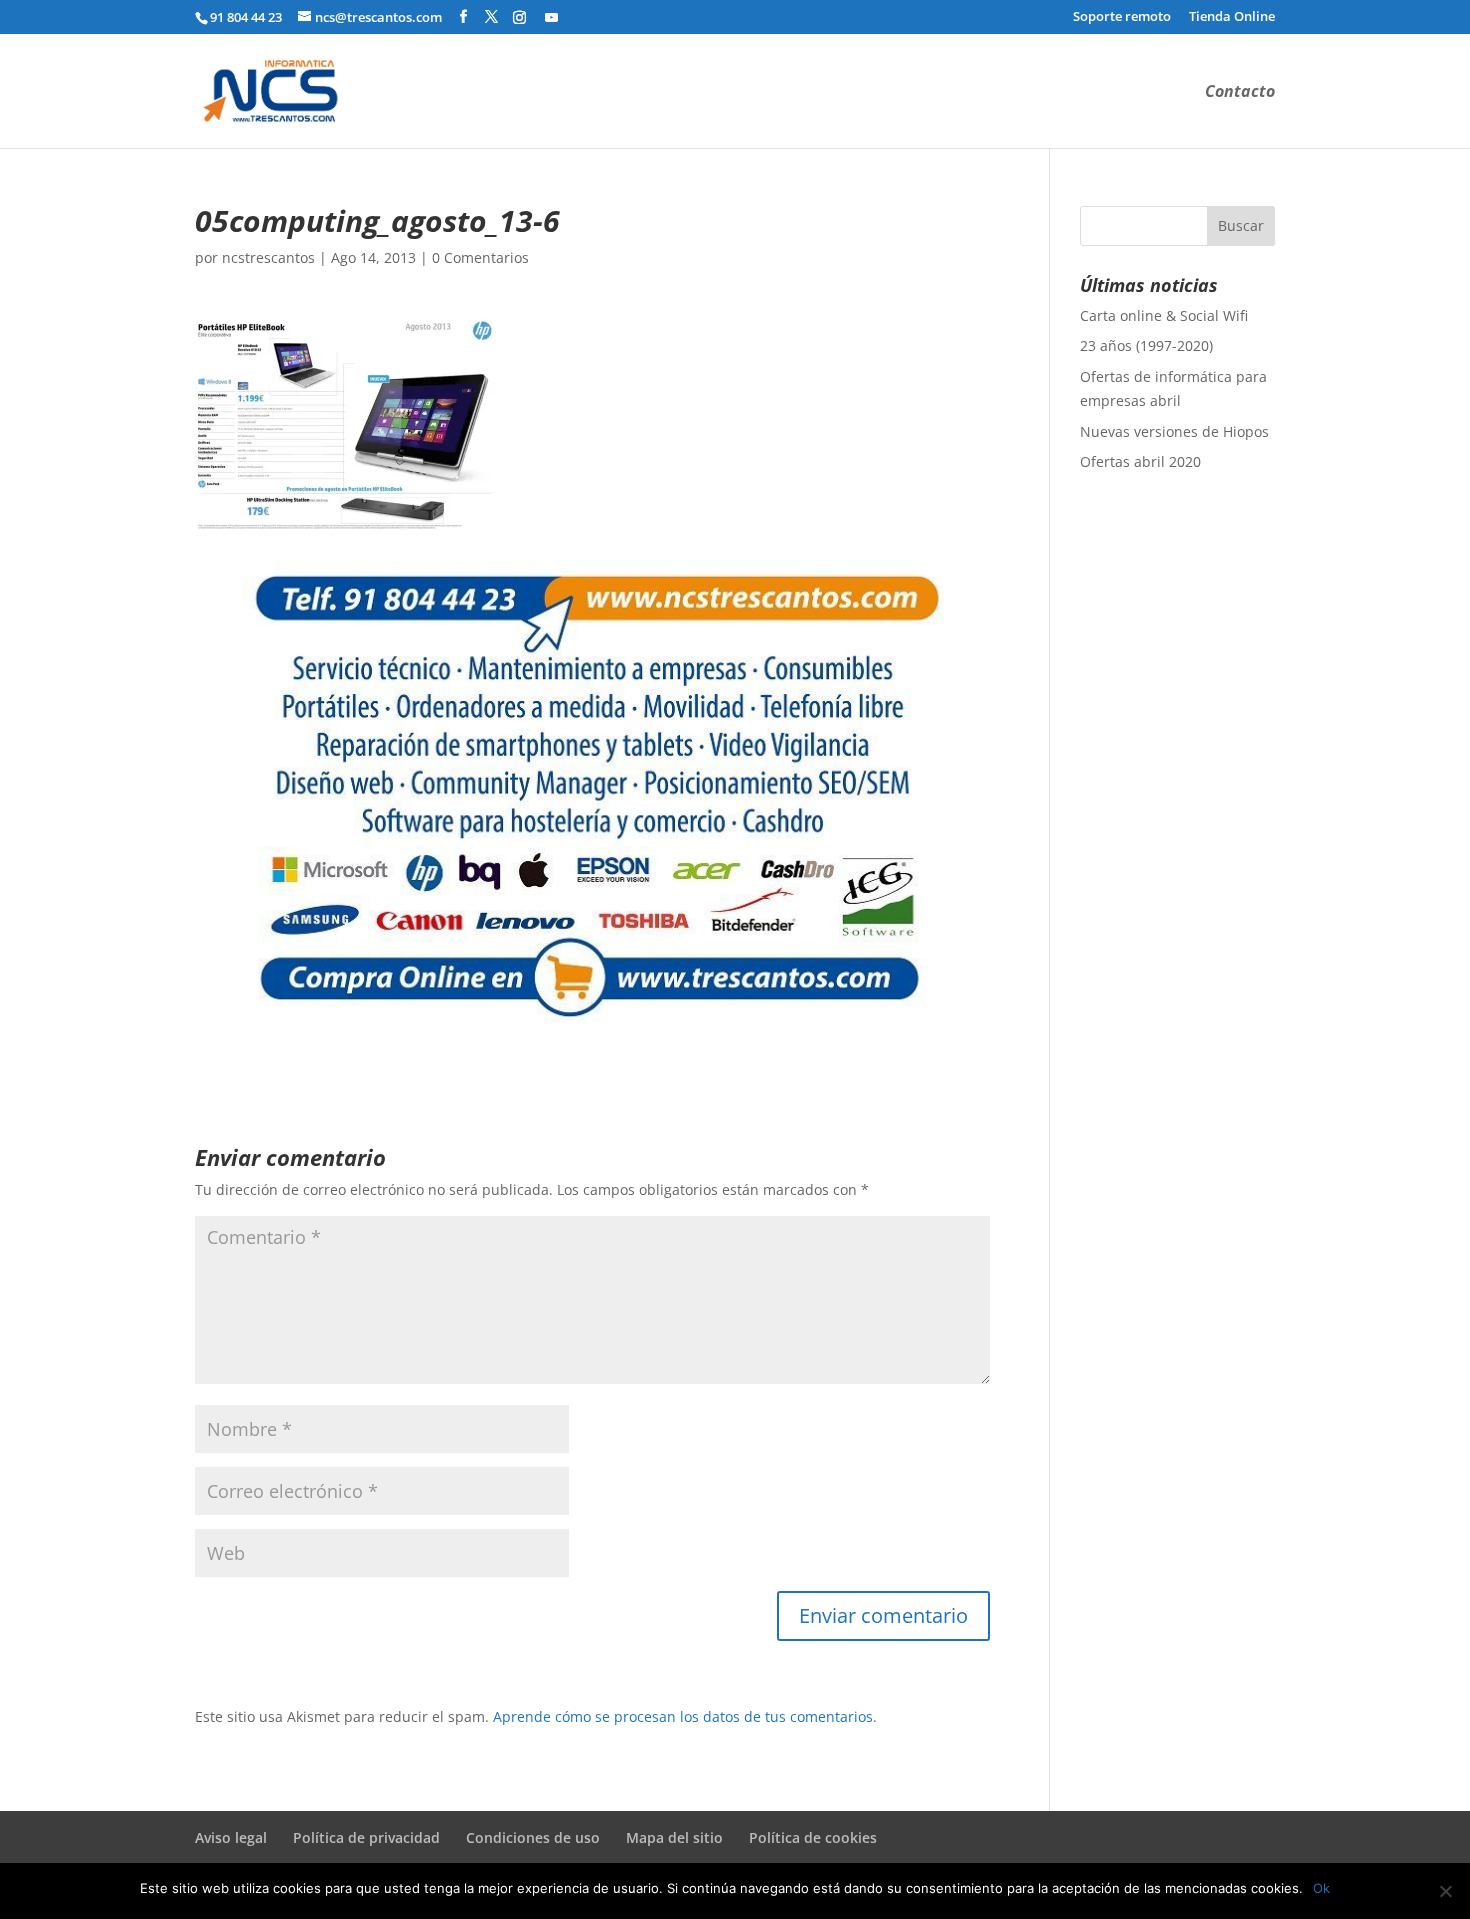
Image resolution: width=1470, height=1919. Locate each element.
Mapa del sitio (674, 1837)
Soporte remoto (1122, 17)
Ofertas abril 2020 (1140, 461)
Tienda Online (1232, 17)
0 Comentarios (480, 257)
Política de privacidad (366, 1837)
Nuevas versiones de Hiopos (1174, 431)
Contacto (1240, 93)
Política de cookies (813, 1837)
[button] (345, 424)
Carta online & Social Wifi (1164, 315)
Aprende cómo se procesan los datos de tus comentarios (683, 1716)
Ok (1321, 1888)
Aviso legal (231, 1837)
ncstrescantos (268, 257)
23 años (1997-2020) (1146, 345)
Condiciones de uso (533, 1837)
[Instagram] (519, 17)
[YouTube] (551, 17)
